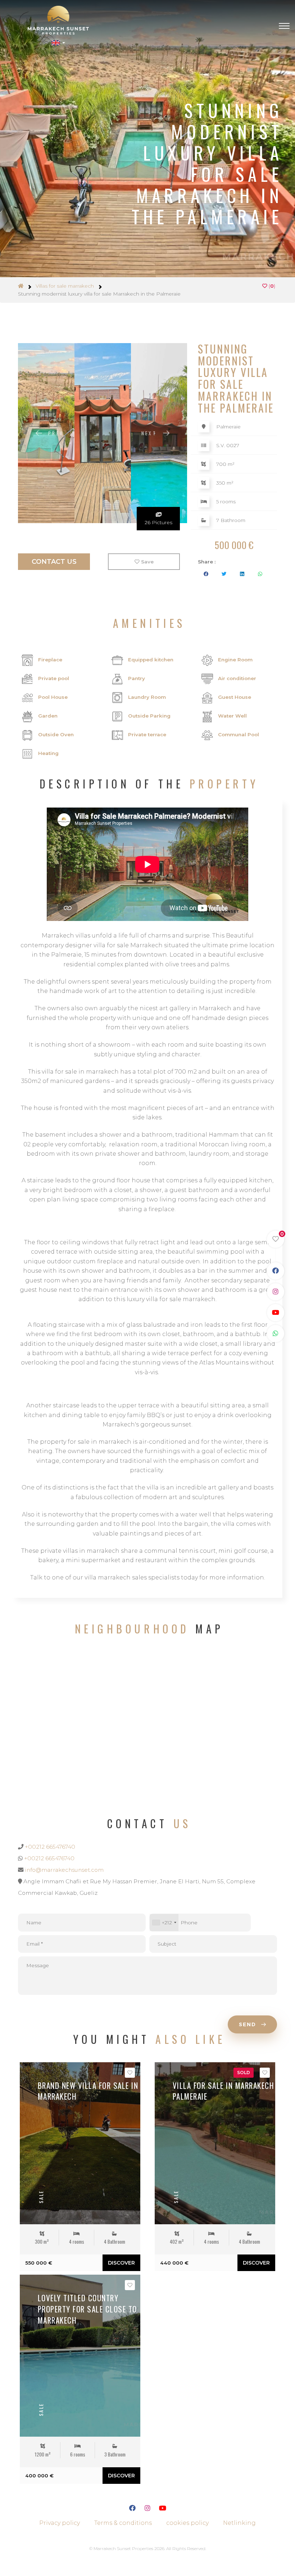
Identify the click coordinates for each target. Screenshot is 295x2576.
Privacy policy (60, 2523)
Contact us (54, 562)
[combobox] (164, 1922)
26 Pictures (158, 522)
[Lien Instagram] (147, 2509)
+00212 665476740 (50, 1847)
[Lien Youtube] (163, 2509)
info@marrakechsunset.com (64, 1870)
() (271, 286)
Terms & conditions (123, 2523)
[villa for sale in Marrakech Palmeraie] (215, 2143)
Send (249, 2024)
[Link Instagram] (276, 1292)
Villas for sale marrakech (65, 286)
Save (147, 562)
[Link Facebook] (276, 1271)
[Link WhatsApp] (276, 1334)
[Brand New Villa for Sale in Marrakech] (80, 2143)
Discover (121, 2263)
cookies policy (187, 2523)
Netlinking (239, 2523)
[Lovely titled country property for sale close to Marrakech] (80, 2356)
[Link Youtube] (276, 1313)
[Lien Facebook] (132, 2509)
